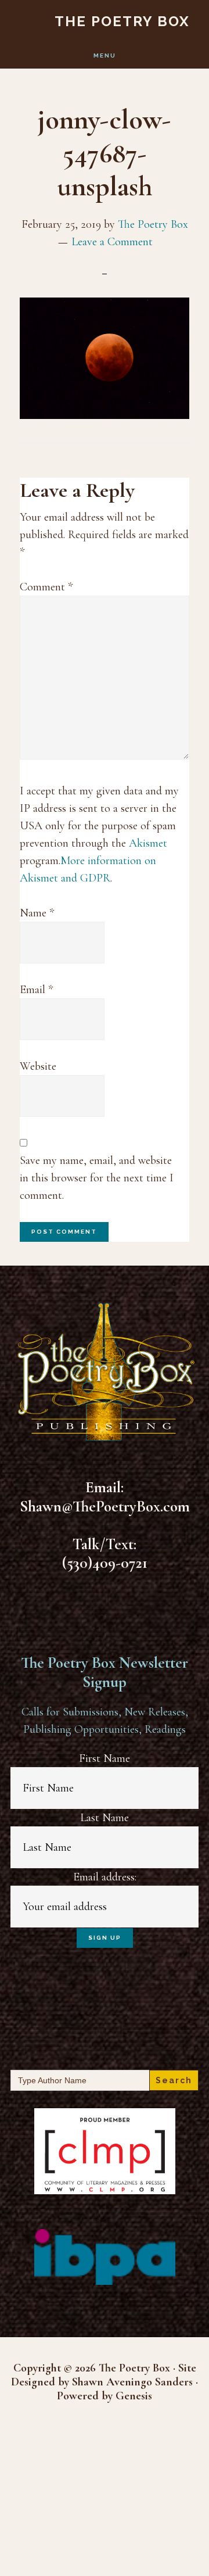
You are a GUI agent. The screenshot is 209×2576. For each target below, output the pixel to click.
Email (36, 990)
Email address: (105, 1877)
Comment (46, 587)
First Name (105, 1758)
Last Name (105, 1818)
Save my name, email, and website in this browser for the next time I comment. (97, 1178)
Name (37, 913)
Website (38, 1066)
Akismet (148, 843)
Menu (105, 55)
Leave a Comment (112, 242)
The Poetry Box (122, 21)
